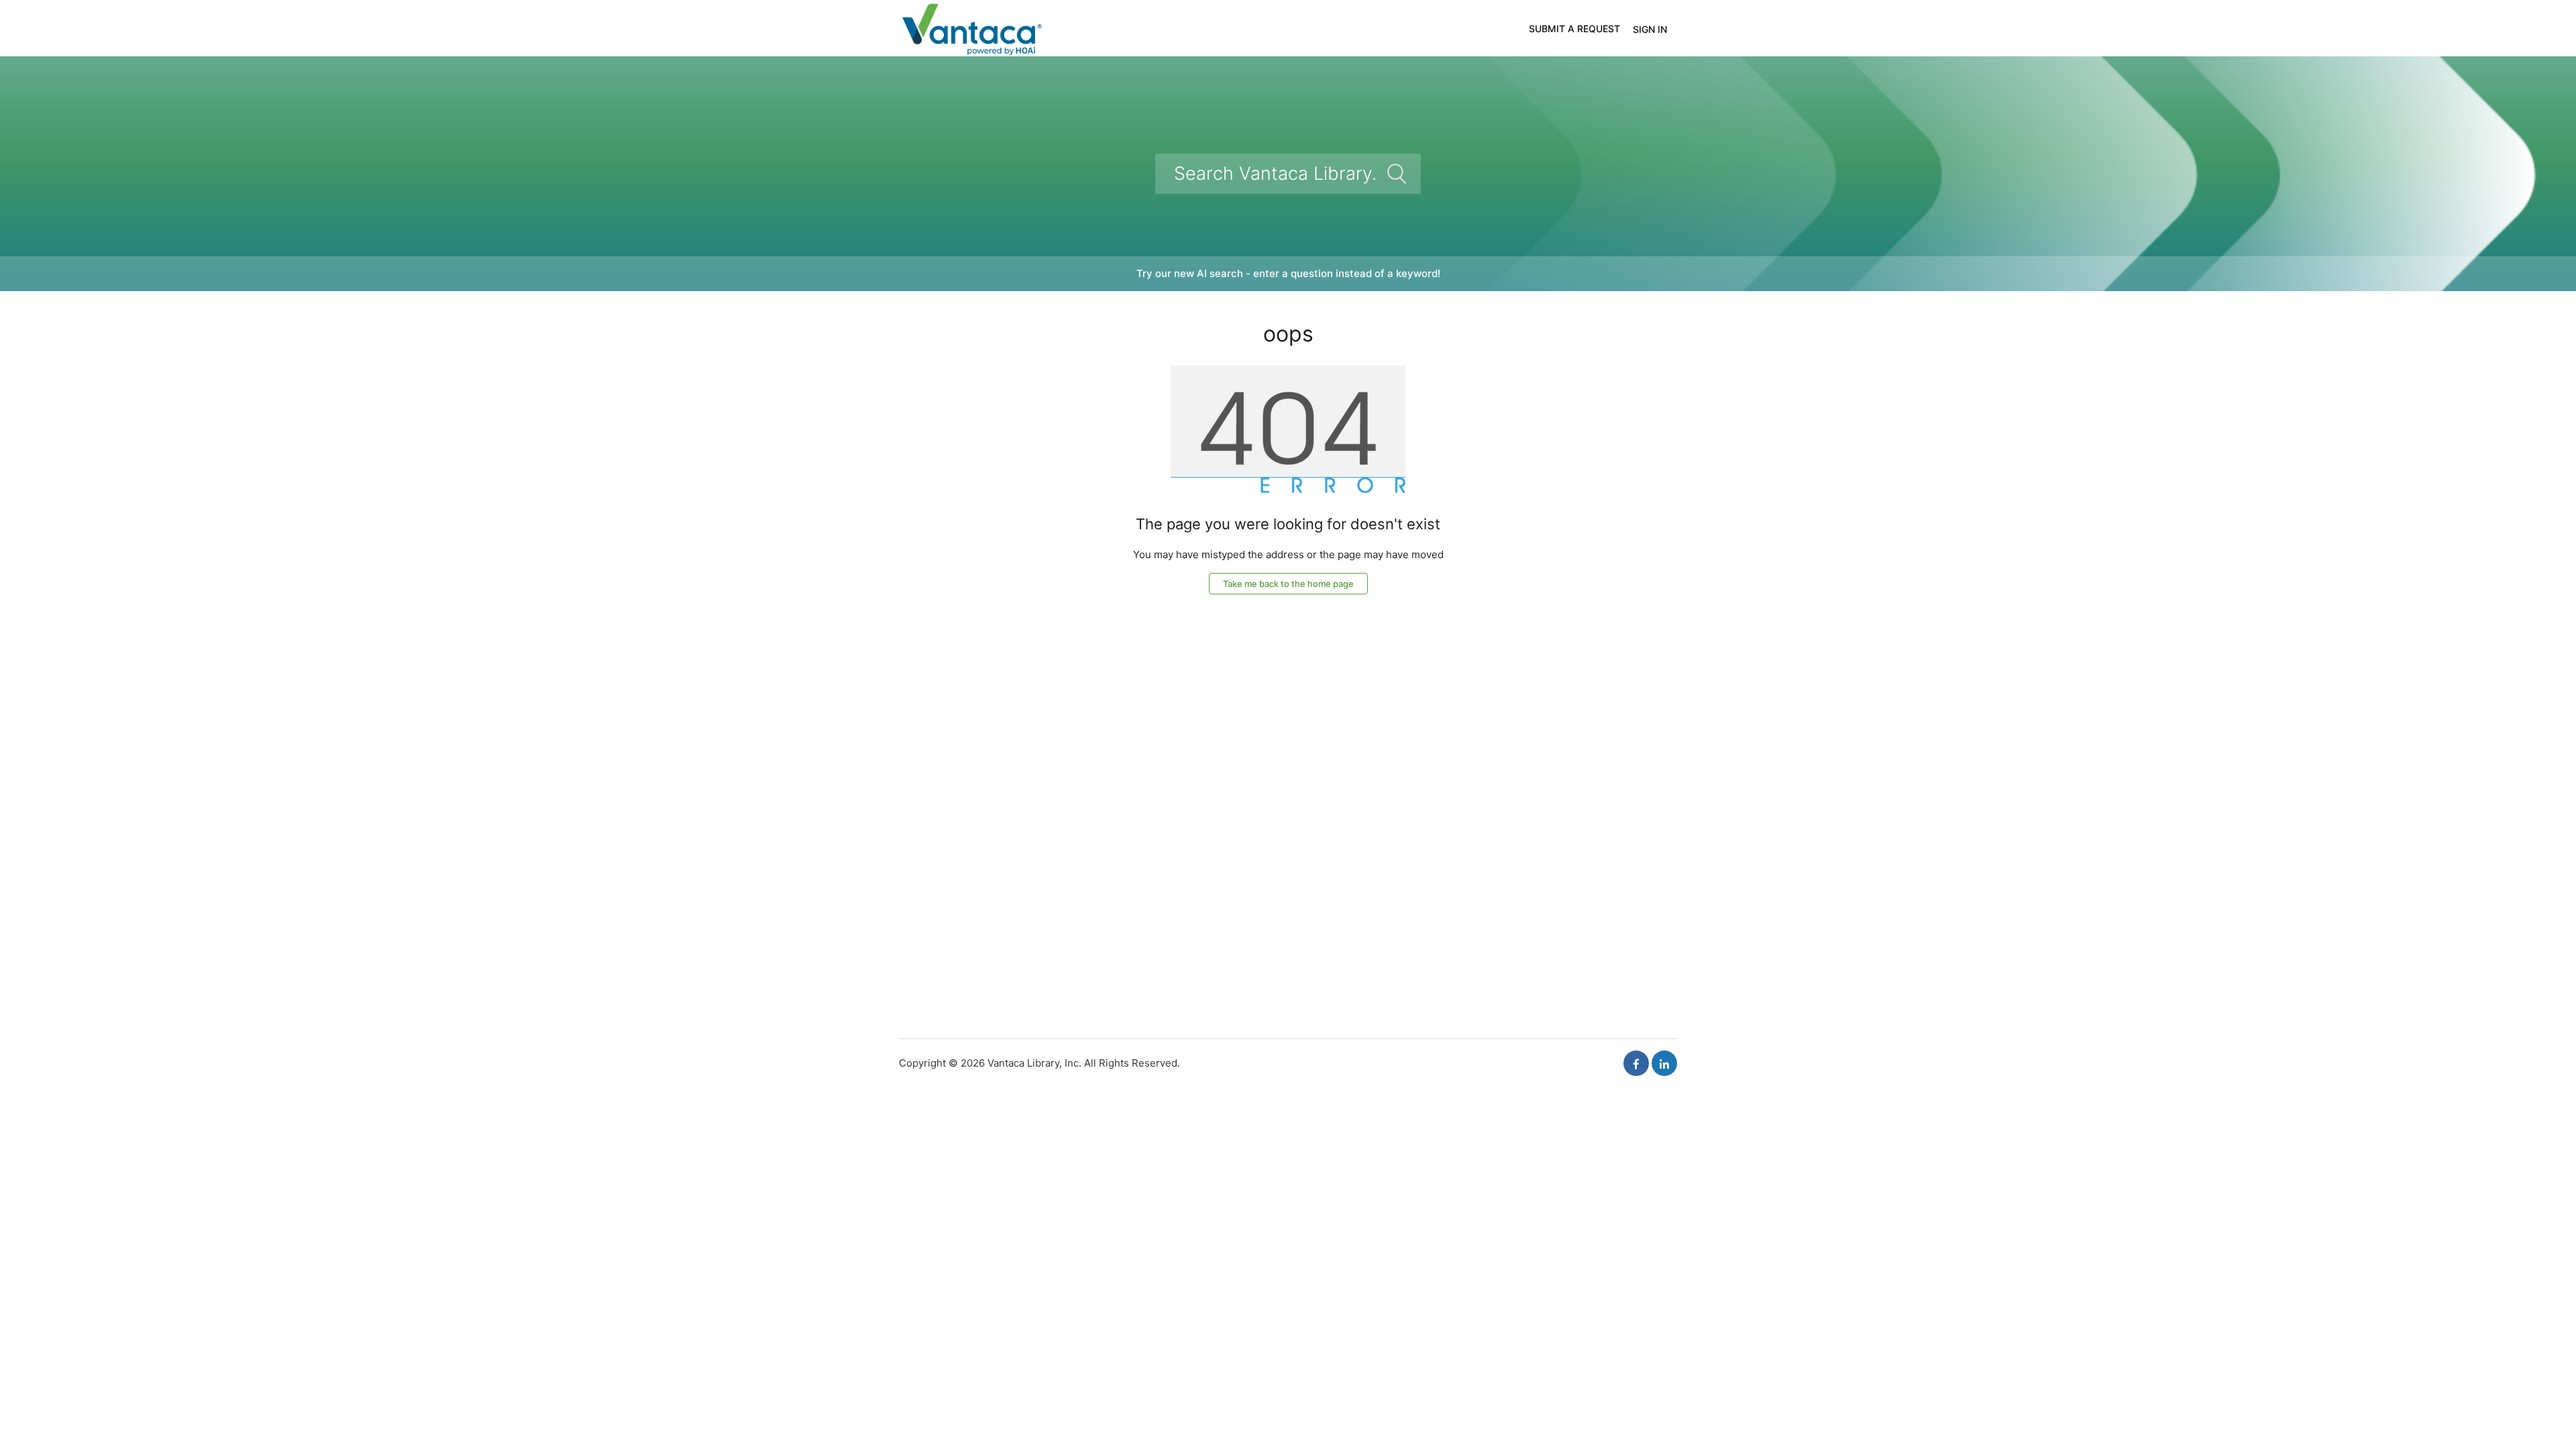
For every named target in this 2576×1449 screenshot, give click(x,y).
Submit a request (1574, 29)
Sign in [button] (1650, 29)
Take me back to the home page (1288, 584)
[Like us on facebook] (1636, 1063)
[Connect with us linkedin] (1664, 1063)
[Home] (971, 27)
